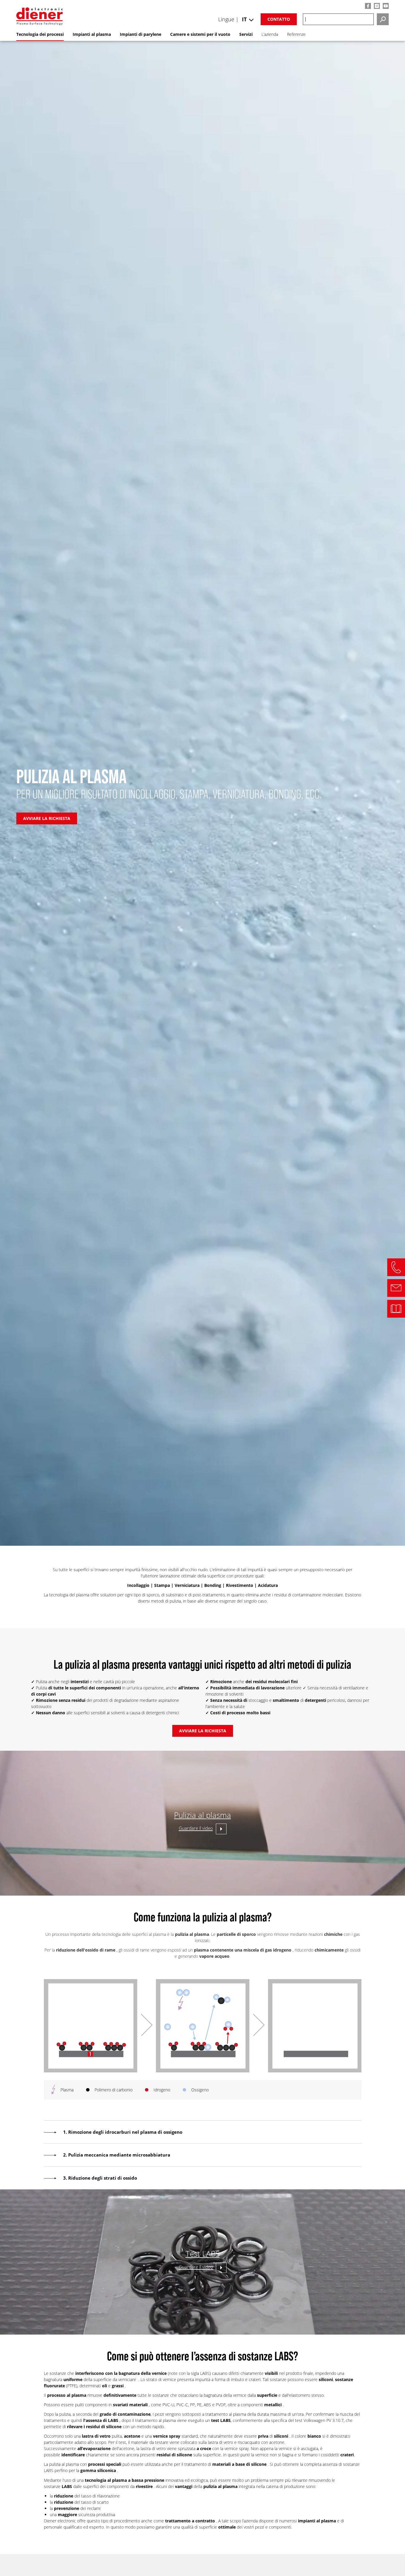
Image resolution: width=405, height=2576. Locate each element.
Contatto (279, 19)
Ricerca (383, 19)
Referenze (296, 34)
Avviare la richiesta (47, 818)
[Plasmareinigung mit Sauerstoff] (203, 2071)
